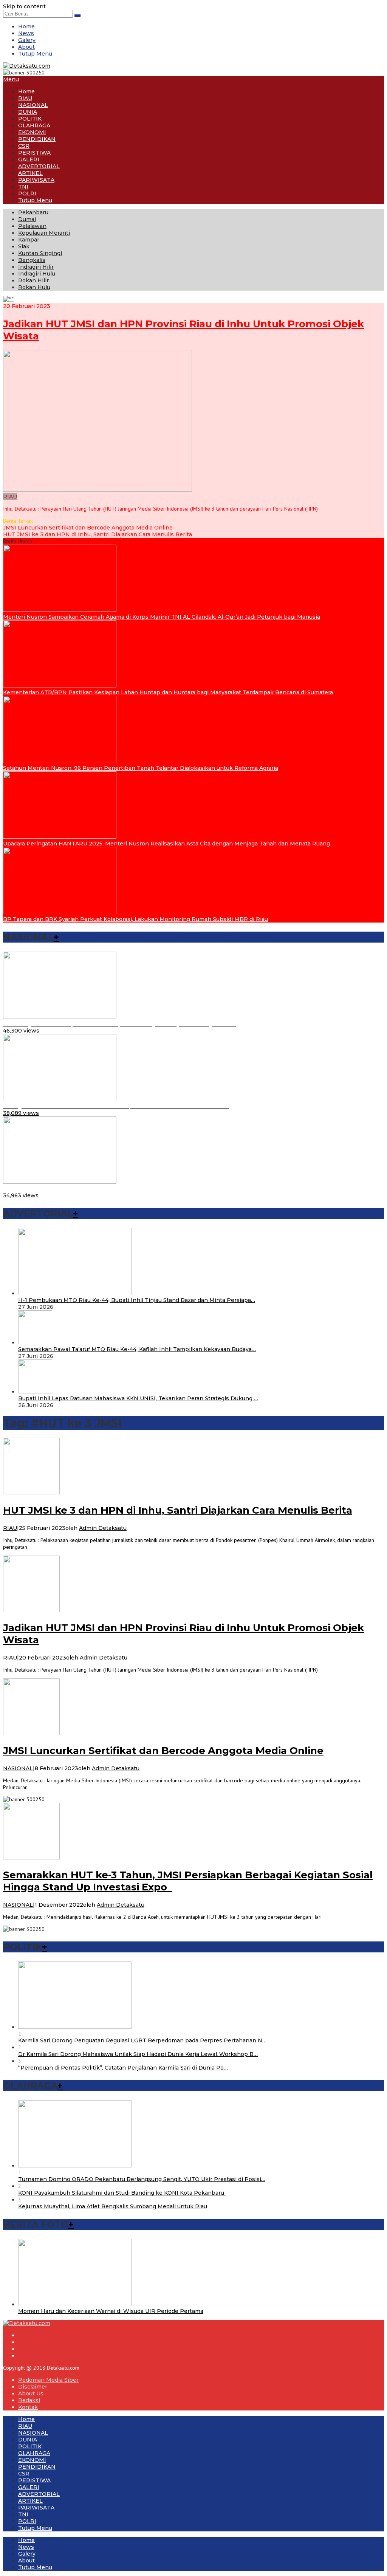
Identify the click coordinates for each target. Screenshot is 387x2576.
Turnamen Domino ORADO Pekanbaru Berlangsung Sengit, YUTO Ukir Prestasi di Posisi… (142, 2179)
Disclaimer (33, 2387)
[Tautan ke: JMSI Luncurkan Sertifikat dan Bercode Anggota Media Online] (31, 1733)
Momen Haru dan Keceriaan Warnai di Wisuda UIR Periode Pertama (111, 2311)
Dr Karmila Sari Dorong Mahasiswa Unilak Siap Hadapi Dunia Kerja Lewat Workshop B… (138, 2054)
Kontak (28, 2407)
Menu (11, 79)
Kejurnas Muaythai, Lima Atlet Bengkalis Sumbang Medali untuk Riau (113, 2206)
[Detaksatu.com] (27, 66)
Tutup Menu (35, 54)
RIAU (10, 497)
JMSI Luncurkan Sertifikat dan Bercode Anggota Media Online (88, 528)
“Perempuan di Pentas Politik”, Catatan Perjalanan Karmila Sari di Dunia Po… (123, 2068)
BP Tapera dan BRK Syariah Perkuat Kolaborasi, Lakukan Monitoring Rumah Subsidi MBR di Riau (135, 919)
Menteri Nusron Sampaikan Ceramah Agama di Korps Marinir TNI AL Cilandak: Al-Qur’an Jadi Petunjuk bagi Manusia (162, 617)
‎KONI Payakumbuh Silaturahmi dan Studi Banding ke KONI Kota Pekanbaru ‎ (122, 2193)
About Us (31, 2393)
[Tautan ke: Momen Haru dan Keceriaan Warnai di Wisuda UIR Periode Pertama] (75, 2304)
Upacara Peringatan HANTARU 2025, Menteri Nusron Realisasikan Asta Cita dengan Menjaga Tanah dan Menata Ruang (166, 844)
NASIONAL (18, 1768)
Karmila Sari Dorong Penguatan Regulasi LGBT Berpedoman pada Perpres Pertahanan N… (142, 2040)
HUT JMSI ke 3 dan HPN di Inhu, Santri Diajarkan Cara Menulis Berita (98, 534)
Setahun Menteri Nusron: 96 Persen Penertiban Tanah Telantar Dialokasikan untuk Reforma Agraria (141, 768)
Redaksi (29, 2400)
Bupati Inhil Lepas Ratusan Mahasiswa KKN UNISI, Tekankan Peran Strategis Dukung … (138, 1398)
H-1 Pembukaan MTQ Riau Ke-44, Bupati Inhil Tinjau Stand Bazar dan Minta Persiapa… (137, 1300)
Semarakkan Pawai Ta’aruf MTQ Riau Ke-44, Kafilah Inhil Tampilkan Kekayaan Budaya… (137, 1349)
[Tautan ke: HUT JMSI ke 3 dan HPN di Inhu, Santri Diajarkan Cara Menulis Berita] (31, 1492)
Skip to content (24, 6)
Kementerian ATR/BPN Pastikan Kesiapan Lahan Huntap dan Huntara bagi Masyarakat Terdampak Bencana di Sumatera (168, 692)
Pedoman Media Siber (48, 2380)
